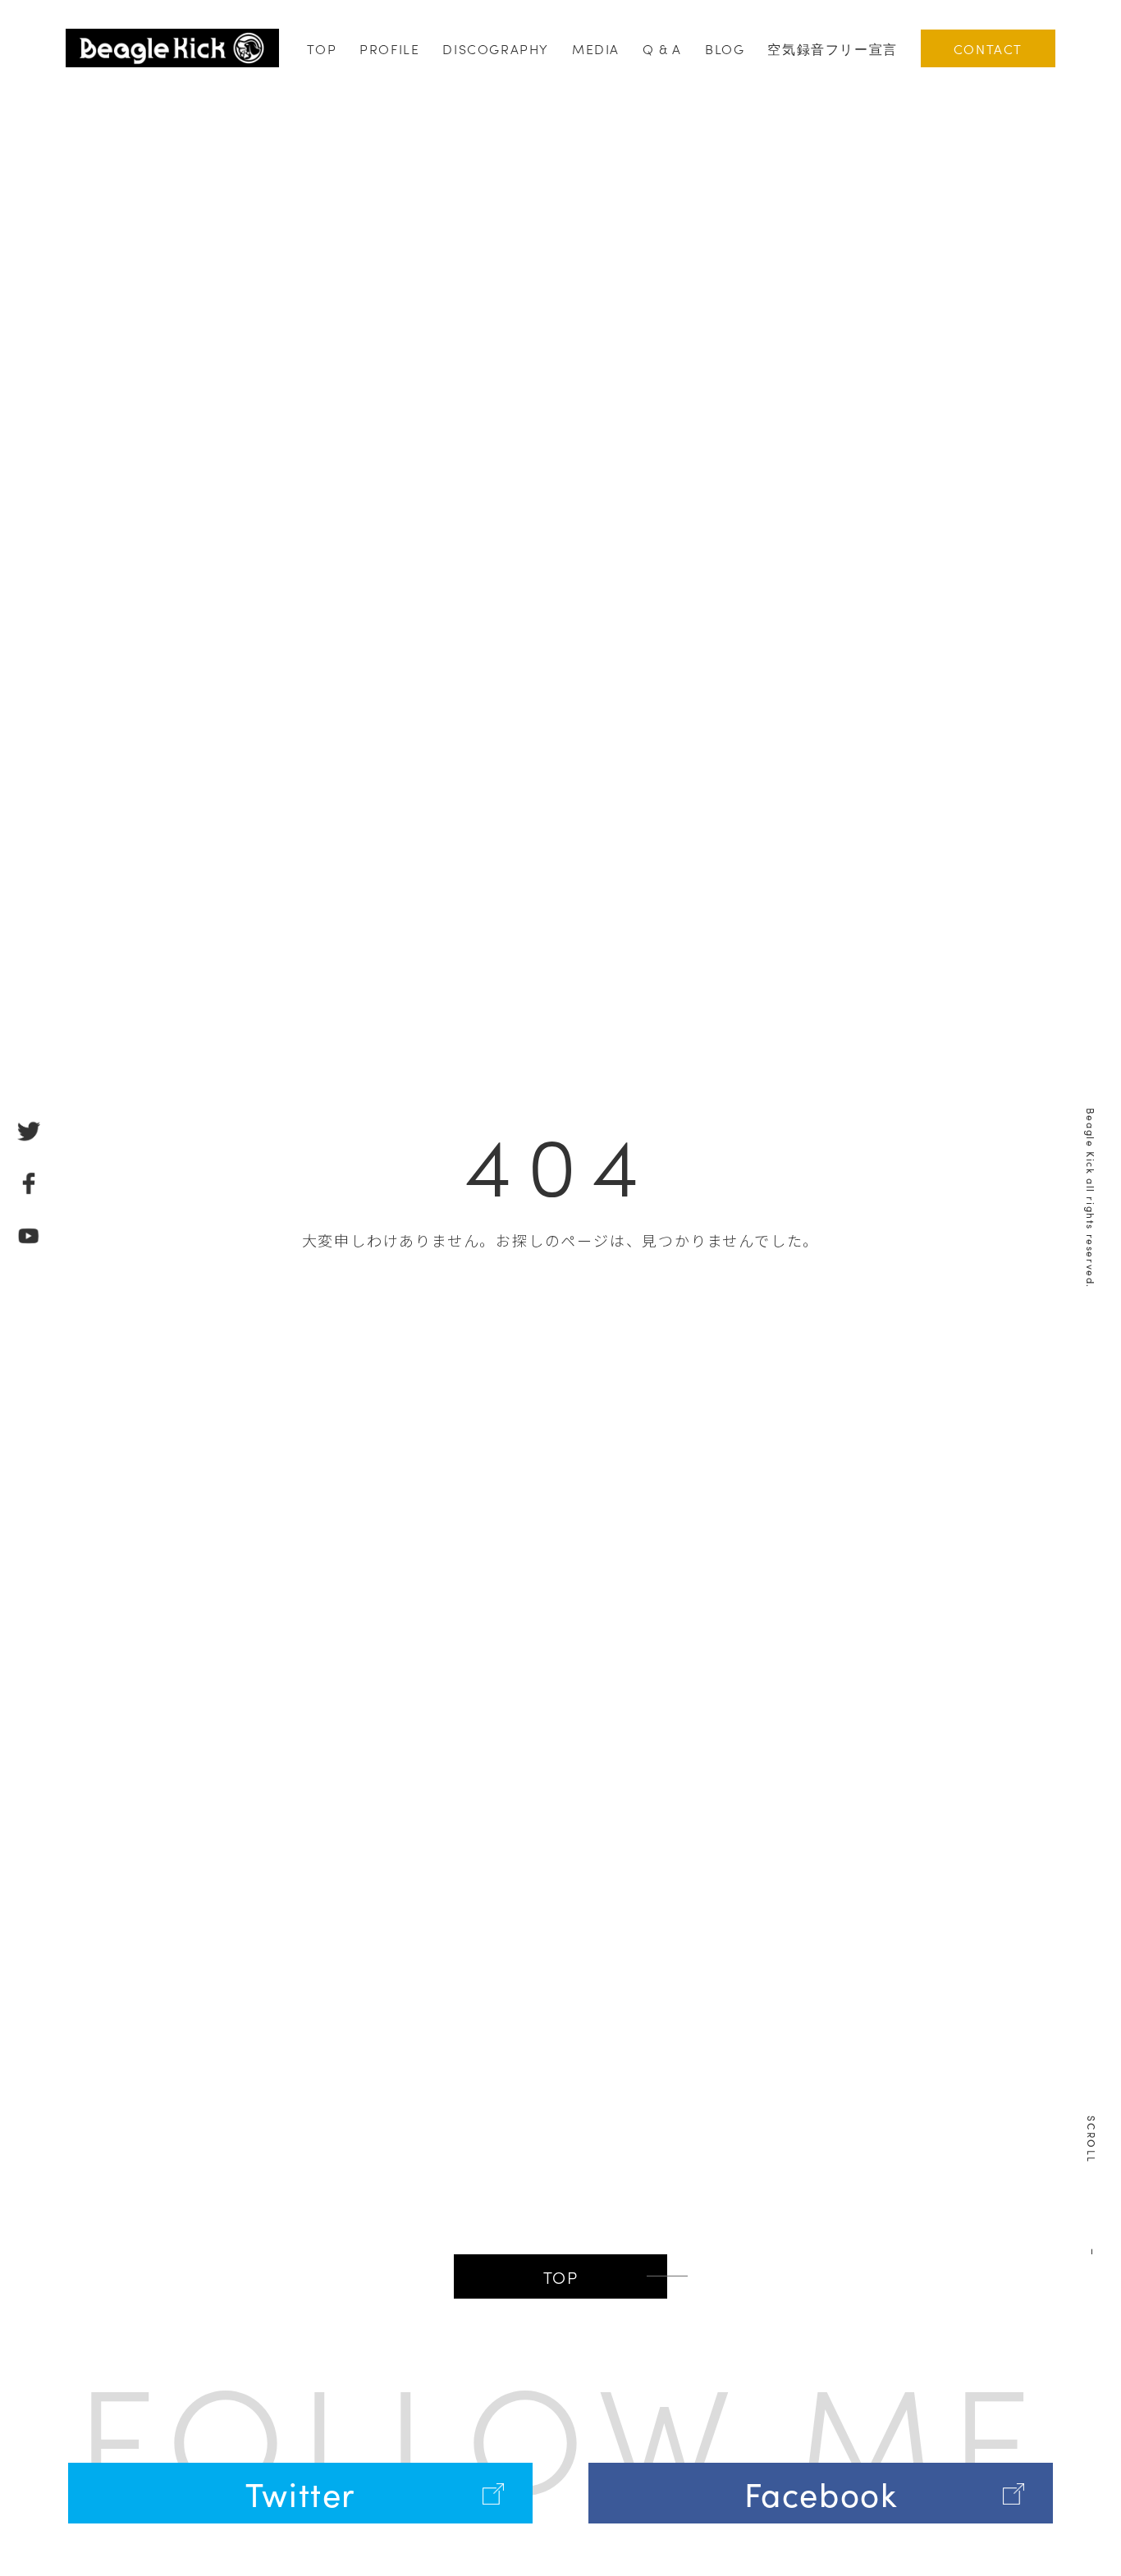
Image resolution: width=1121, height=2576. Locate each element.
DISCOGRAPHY (496, 48)
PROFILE (389, 48)
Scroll (1092, 2139)
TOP (322, 48)
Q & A (662, 48)
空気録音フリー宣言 (832, 48)
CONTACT (988, 48)
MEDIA (596, 48)
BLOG (725, 48)
